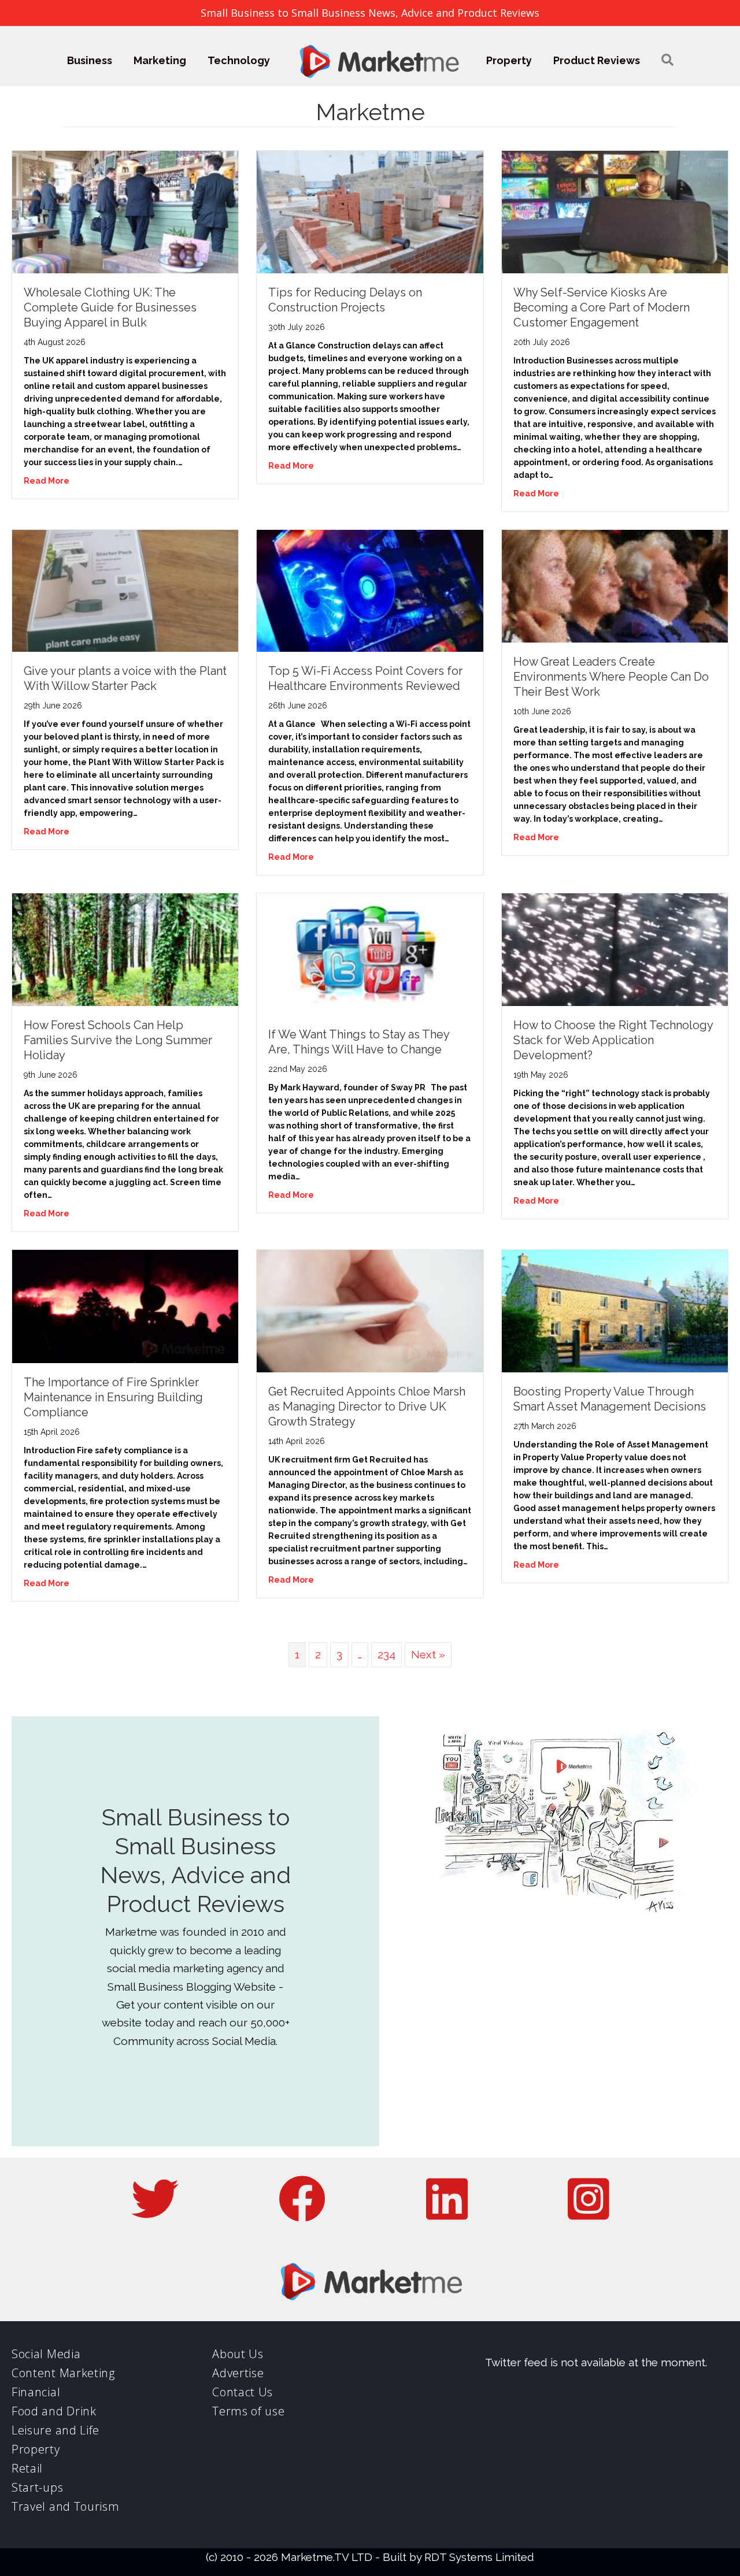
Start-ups (37, 2487)
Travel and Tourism (66, 2506)
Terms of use (248, 2411)
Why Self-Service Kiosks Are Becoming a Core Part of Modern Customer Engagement (602, 307)
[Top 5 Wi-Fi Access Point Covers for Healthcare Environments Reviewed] (370, 589)
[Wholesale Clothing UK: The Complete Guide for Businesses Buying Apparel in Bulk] (125, 211)
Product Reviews (597, 60)
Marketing (160, 60)
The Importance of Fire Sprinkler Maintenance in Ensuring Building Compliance (113, 1397)
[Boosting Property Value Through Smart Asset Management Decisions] (615, 1310)
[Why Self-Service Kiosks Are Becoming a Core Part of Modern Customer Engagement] (615, 211)
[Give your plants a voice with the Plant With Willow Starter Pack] (125, 589)
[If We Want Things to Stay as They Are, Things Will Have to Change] (370, 953)
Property (509, 60)
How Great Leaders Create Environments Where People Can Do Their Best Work (611, 677)
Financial (36, 2392)
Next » (428, 1654)
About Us (238, 2354)
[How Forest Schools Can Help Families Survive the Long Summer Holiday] (125, 949)
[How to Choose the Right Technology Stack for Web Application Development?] (615, 949)
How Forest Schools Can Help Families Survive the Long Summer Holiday (118, 1040)
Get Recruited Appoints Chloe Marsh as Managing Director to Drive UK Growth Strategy (367, 1406)
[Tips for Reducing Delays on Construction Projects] (370, 211)
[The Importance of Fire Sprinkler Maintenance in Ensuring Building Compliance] (125, 1305)
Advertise (238, 2373)
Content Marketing (63, 2373)
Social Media (46, 2354)
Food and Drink (54, 2411)
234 (386, 1654)
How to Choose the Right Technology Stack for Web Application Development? (613, 1040)
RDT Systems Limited (479, 2557)
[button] (667, 60)
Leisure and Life (55, 2430)
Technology (239, 60)
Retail (27, 2468)
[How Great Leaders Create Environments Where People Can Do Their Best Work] (615, 585)
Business (90, 60)
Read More (47, 481)
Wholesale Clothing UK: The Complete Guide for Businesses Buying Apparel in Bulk (110, 307)
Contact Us (243, 2392)
